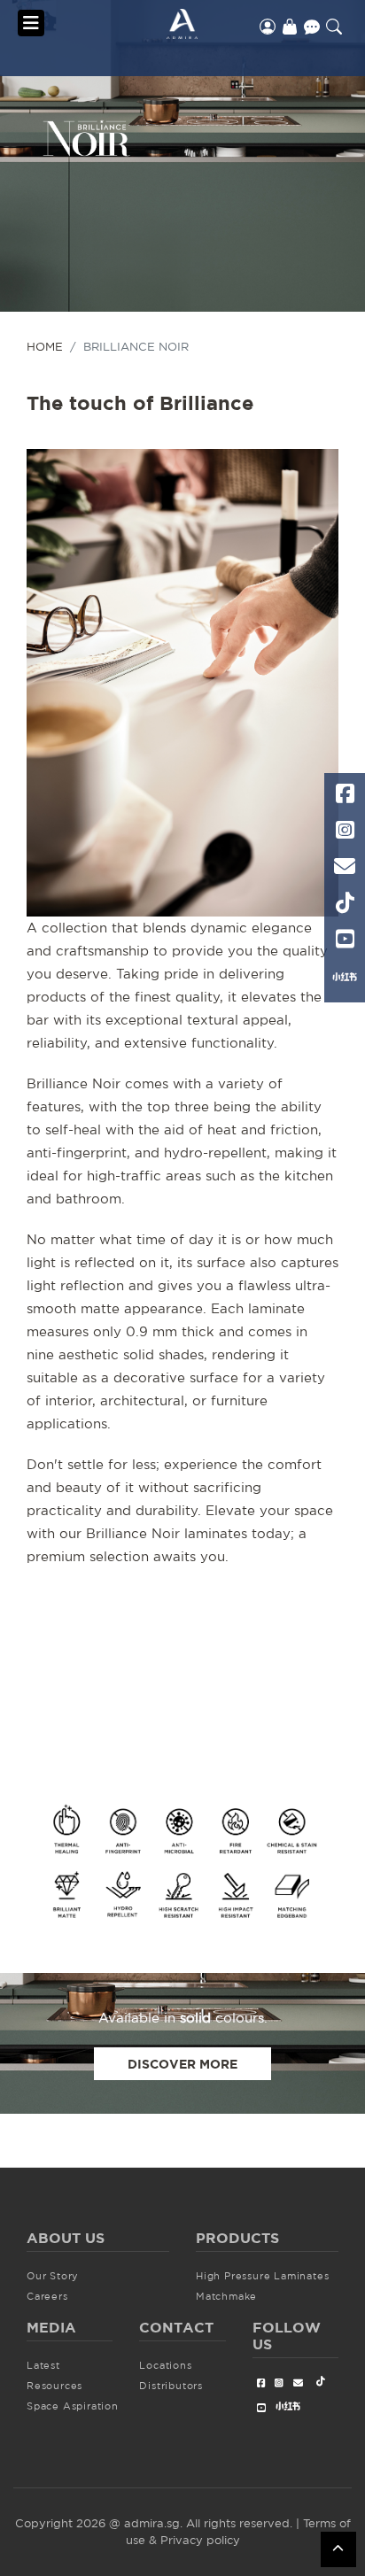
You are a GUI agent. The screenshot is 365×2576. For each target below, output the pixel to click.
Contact (312, 27)
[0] (290, 27)
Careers (47, 2296)
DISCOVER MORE (182, 2064)
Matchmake (226, 2296)
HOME (45, 346)
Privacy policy (200, 2540)
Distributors (171, 2386)
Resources (54, 2386)
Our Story (53, 2276)
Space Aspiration (73, 2406)
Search (334, 27)
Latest (43, 2365)
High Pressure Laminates (262, 2276)
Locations (165, 2365)
